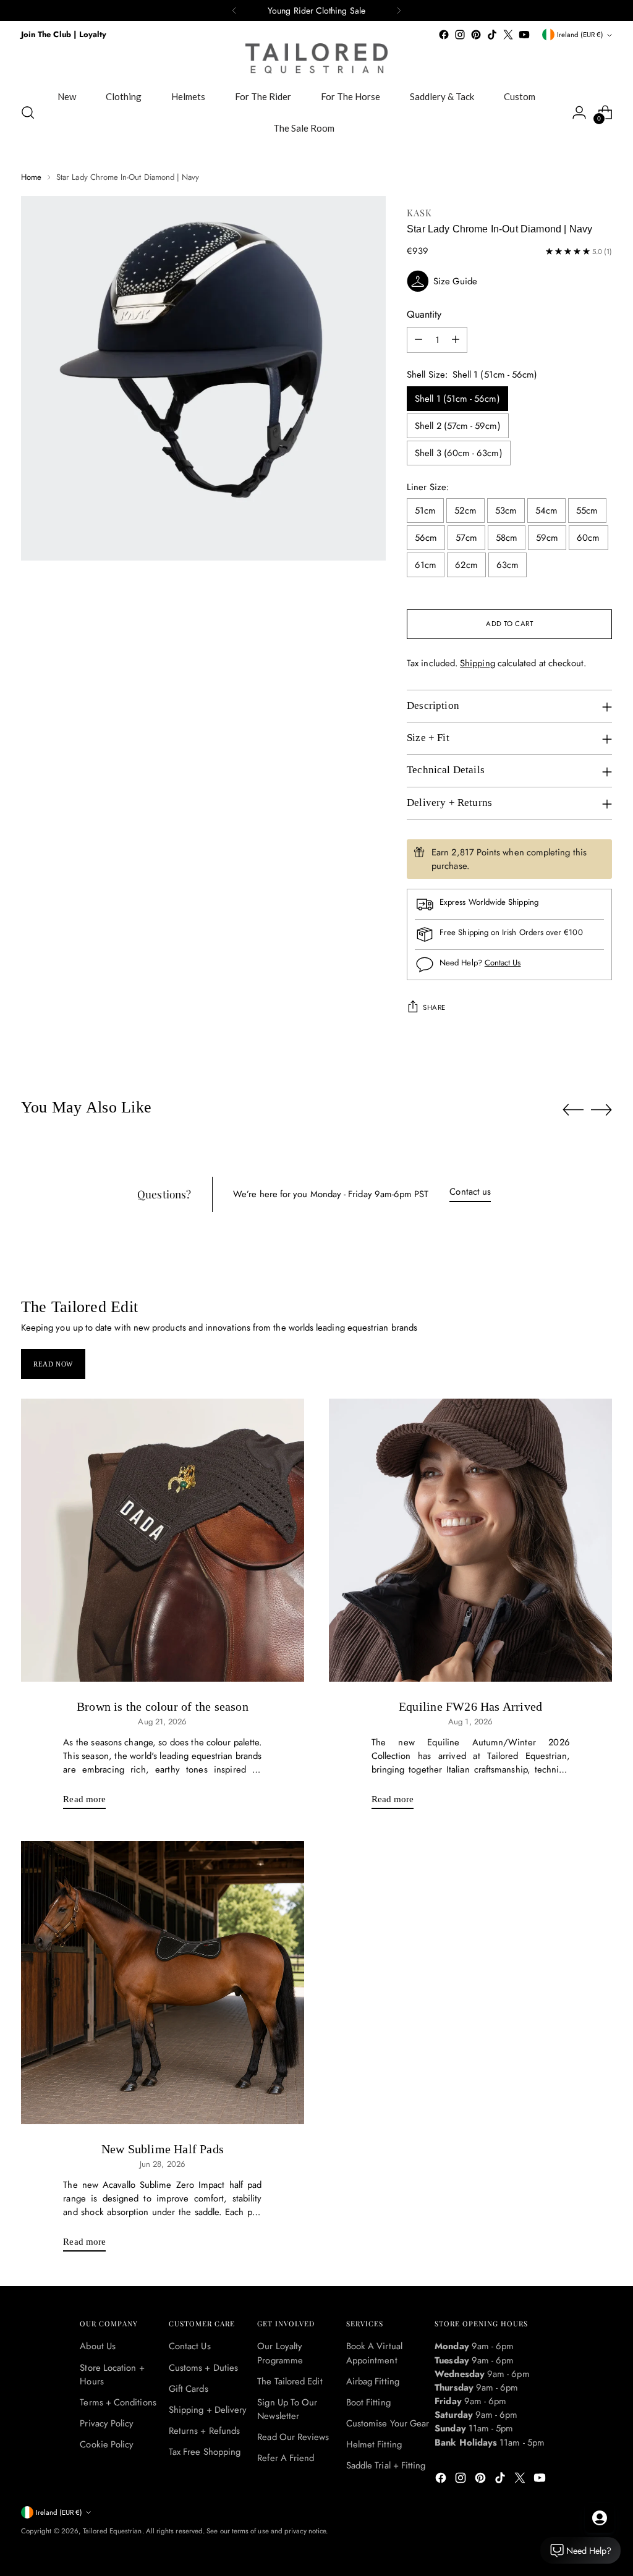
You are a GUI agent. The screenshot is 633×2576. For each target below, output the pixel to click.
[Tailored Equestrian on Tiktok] (492, 35)
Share (434, 1007)
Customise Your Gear (388, 2423)
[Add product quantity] (456, 340)
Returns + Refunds (204, 2431)
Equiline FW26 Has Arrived (470, 1706)
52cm (465, 511)
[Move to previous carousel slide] (573, 1110)
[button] (509, 281)
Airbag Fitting (373, 2381)
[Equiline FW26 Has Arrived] (470, 1540)
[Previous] (234, 11)
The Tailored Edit (290, 2381)
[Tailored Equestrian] (316, 58)
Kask (419, 213)
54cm (546, 511)
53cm (506, 511)
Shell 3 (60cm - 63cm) (459, 453)
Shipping (478, 663)
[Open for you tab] (600, 2518)
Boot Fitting (368, 2402)
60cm (588, 538)
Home (31, 177)
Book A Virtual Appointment (374, 2353)
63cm (508, 565)
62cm (466, 565)
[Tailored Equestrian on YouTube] (524, 35)
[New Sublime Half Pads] (163, 1983)
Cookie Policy (107, 2444)
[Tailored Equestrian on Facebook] (444, 35)
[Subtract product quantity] (418, 340)
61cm (426, 565)
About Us (98, 2346)
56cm (426, 538)
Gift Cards (189, 2389)
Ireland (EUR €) (580, 35)
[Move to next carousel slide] (601, 1109)
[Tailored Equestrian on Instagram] (460, 35)
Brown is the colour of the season (163, 1706)
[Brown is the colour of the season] (163, 1540)
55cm (587, 511)
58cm (507, 538)
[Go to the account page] (579, 112)
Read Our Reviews (293, 2437)
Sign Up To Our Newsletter (287, 2409)
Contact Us (503, 963)
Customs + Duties (203, 2368)
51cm (425, 511)
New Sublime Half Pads (163, 2149)
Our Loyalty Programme (280, 2353)
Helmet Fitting (374, 2444)
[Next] (399, 11)
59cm (547, 538)
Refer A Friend (286, 2458)
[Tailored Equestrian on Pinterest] (476, 35)
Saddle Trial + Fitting (386, 2465)
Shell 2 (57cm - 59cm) (458, 426)
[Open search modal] (28, 112)
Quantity (424, 314)
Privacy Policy (107, 2423)
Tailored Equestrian (112, 2531)
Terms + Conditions (118, 2402)
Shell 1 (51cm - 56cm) (457, 399)
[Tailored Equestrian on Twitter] (508, 35)
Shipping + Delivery (208, 2410)
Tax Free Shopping (205, 2452)
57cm (466, 538)
